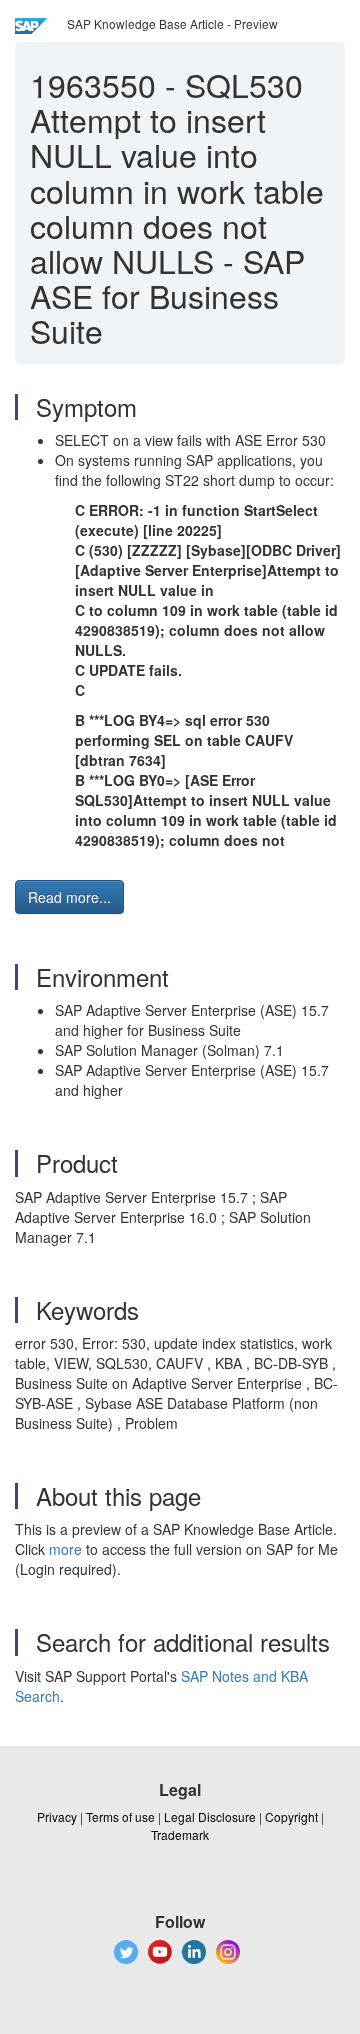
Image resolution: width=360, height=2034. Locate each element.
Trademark (180, 1834)
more (65, 1549)
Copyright (291, 1816)
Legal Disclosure (210, 1816)
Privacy (57, 1816)
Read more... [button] (69, 897)
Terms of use (120, 1816)
